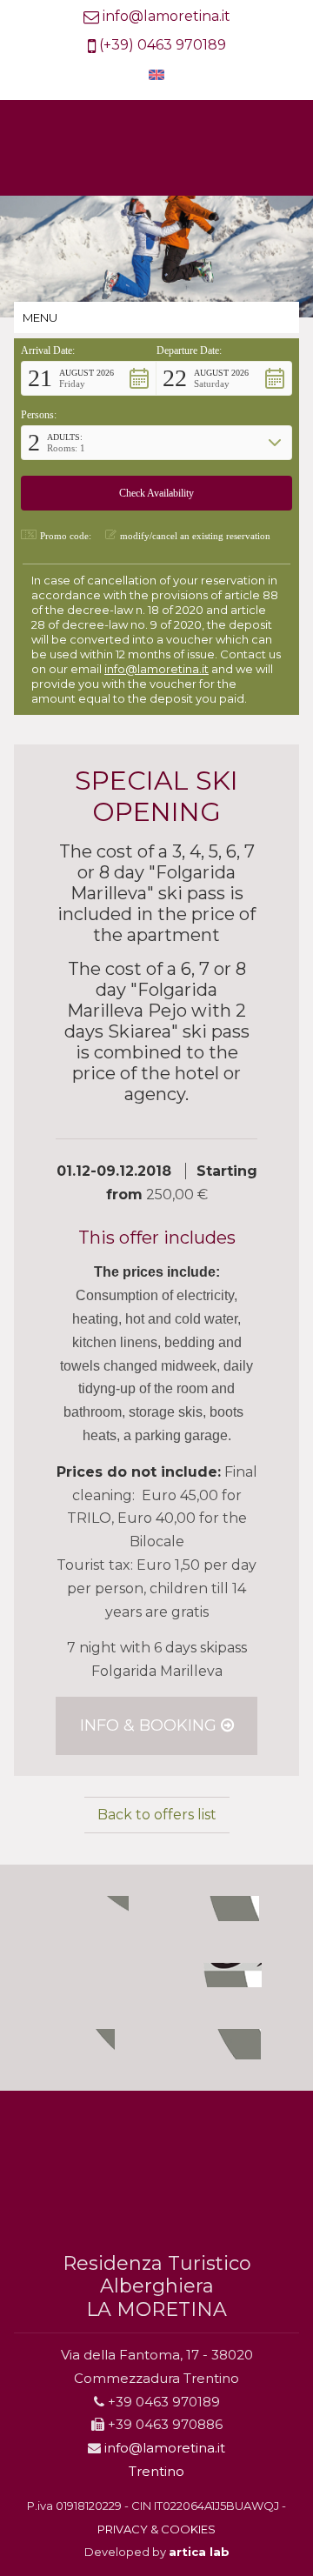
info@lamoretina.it (166, 16)
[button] (89, 378)
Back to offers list (157, 1815)
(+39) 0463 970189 (163, 45)
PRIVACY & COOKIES (156, 2529)
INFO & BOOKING (150, 1725)
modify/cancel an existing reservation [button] (195, 536)
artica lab (199, 2552)
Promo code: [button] (66, 536)
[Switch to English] (156, 75)
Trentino (156, 2471)
